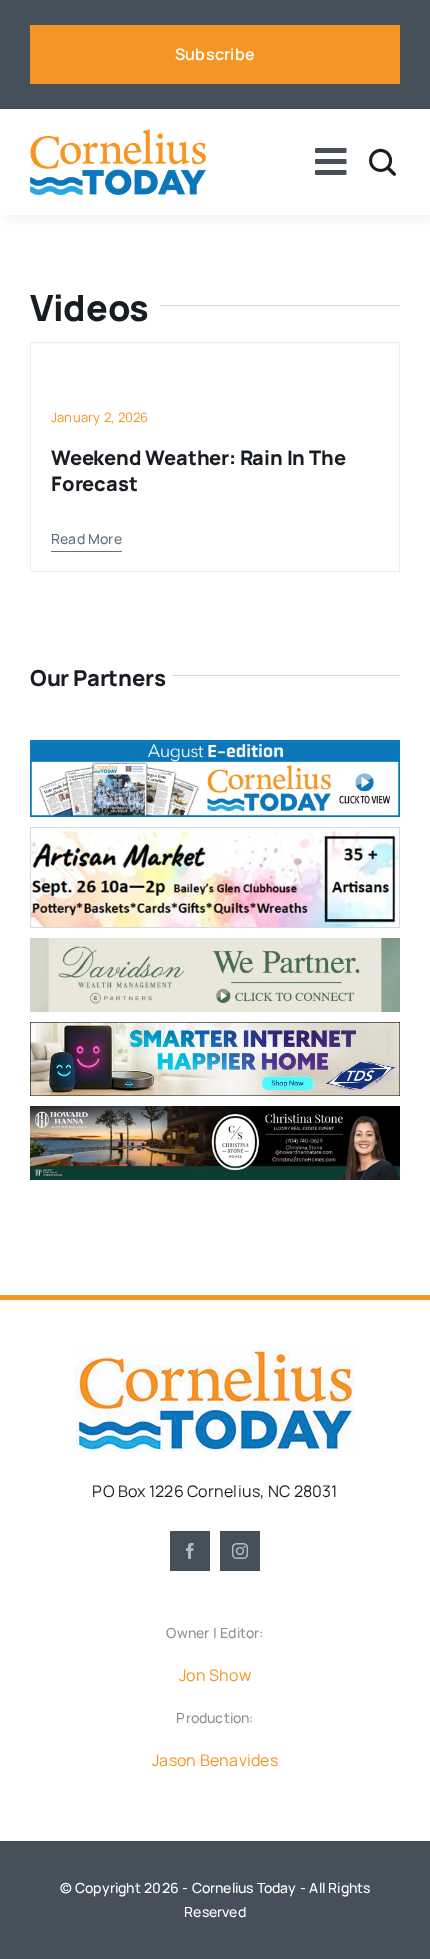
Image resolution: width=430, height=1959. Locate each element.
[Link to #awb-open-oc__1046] (382, 162)
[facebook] (190, 1551)
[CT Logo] (118, 137)
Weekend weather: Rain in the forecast (198, 470)
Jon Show (215, 1675)
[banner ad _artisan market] (215, 836)
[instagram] (240, 1551)
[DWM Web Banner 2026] (215, 946)
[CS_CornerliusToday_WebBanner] (215, 1114)
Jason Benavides (215, 1760)
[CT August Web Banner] (215, 748)
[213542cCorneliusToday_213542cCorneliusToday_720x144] (215, 1030)
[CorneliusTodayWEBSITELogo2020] (215, 1358)
